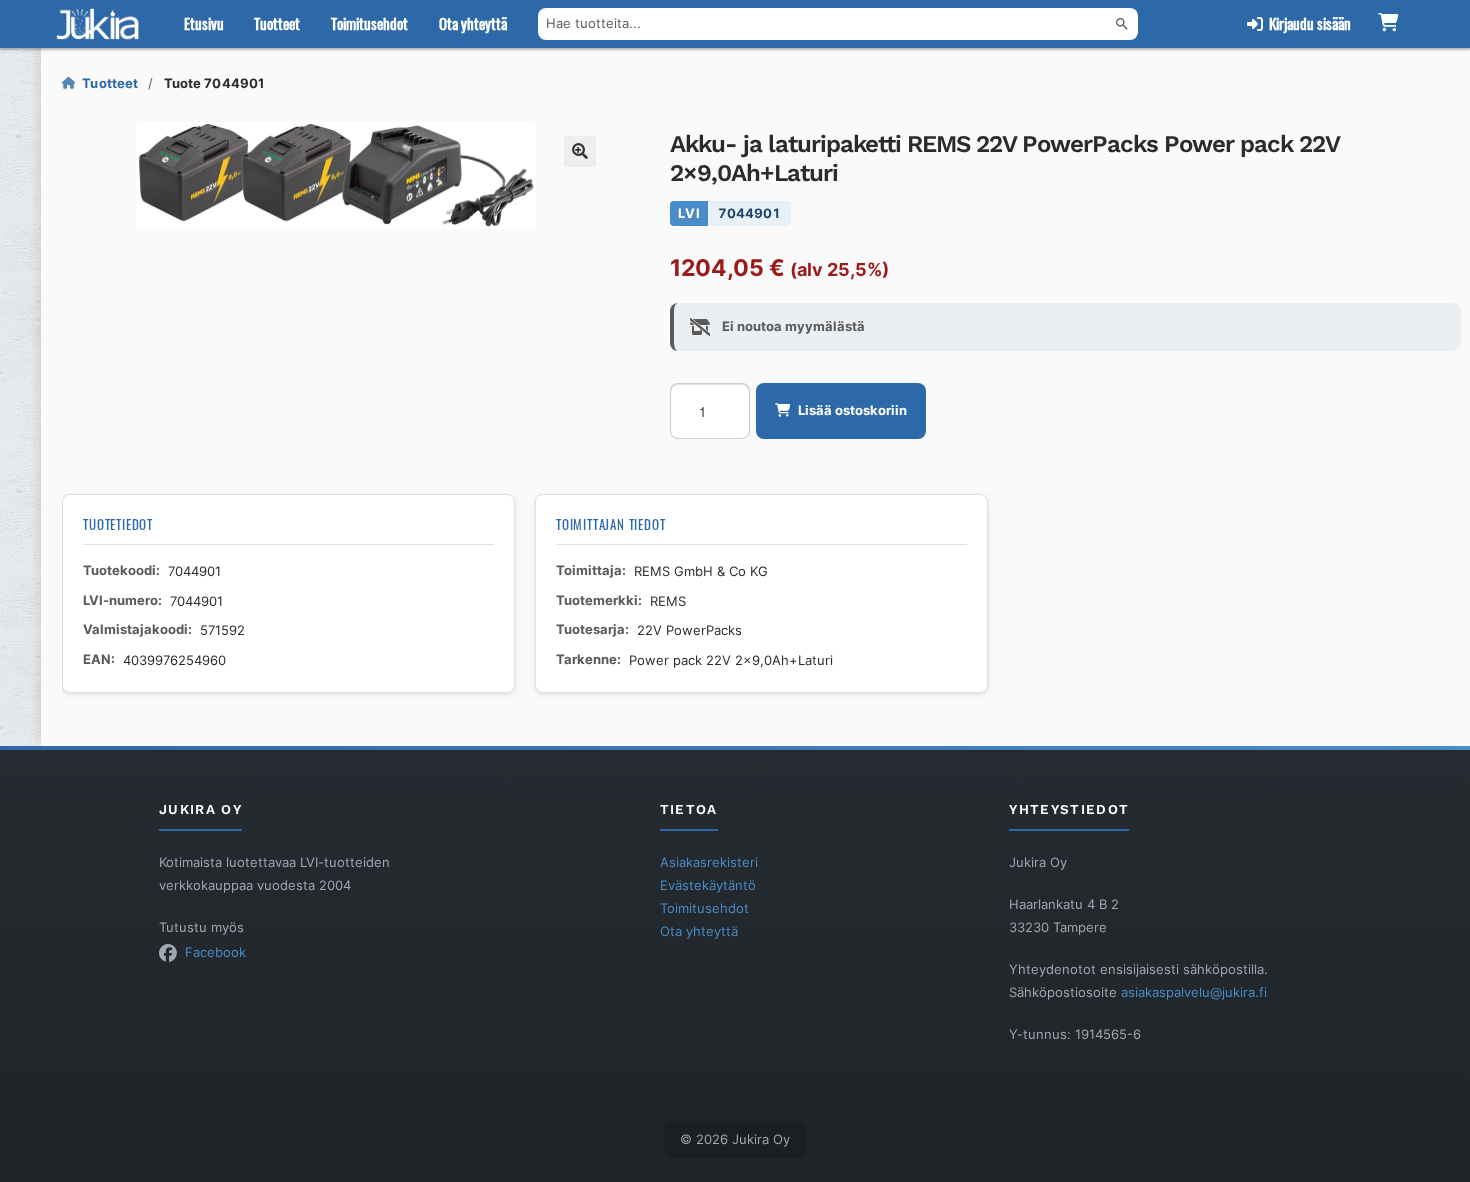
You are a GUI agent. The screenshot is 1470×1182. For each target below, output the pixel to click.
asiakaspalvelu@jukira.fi (1194, 992)
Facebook (215, 952)
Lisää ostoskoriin (852, 410)
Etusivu (204, 23)
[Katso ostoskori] (1388, 24)
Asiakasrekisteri (709, 862)
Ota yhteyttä (473, 23)
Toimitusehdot (369, 23)
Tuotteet (277, 23)
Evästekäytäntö (708, 885)
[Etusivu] (102, 24)
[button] (580, 152)
